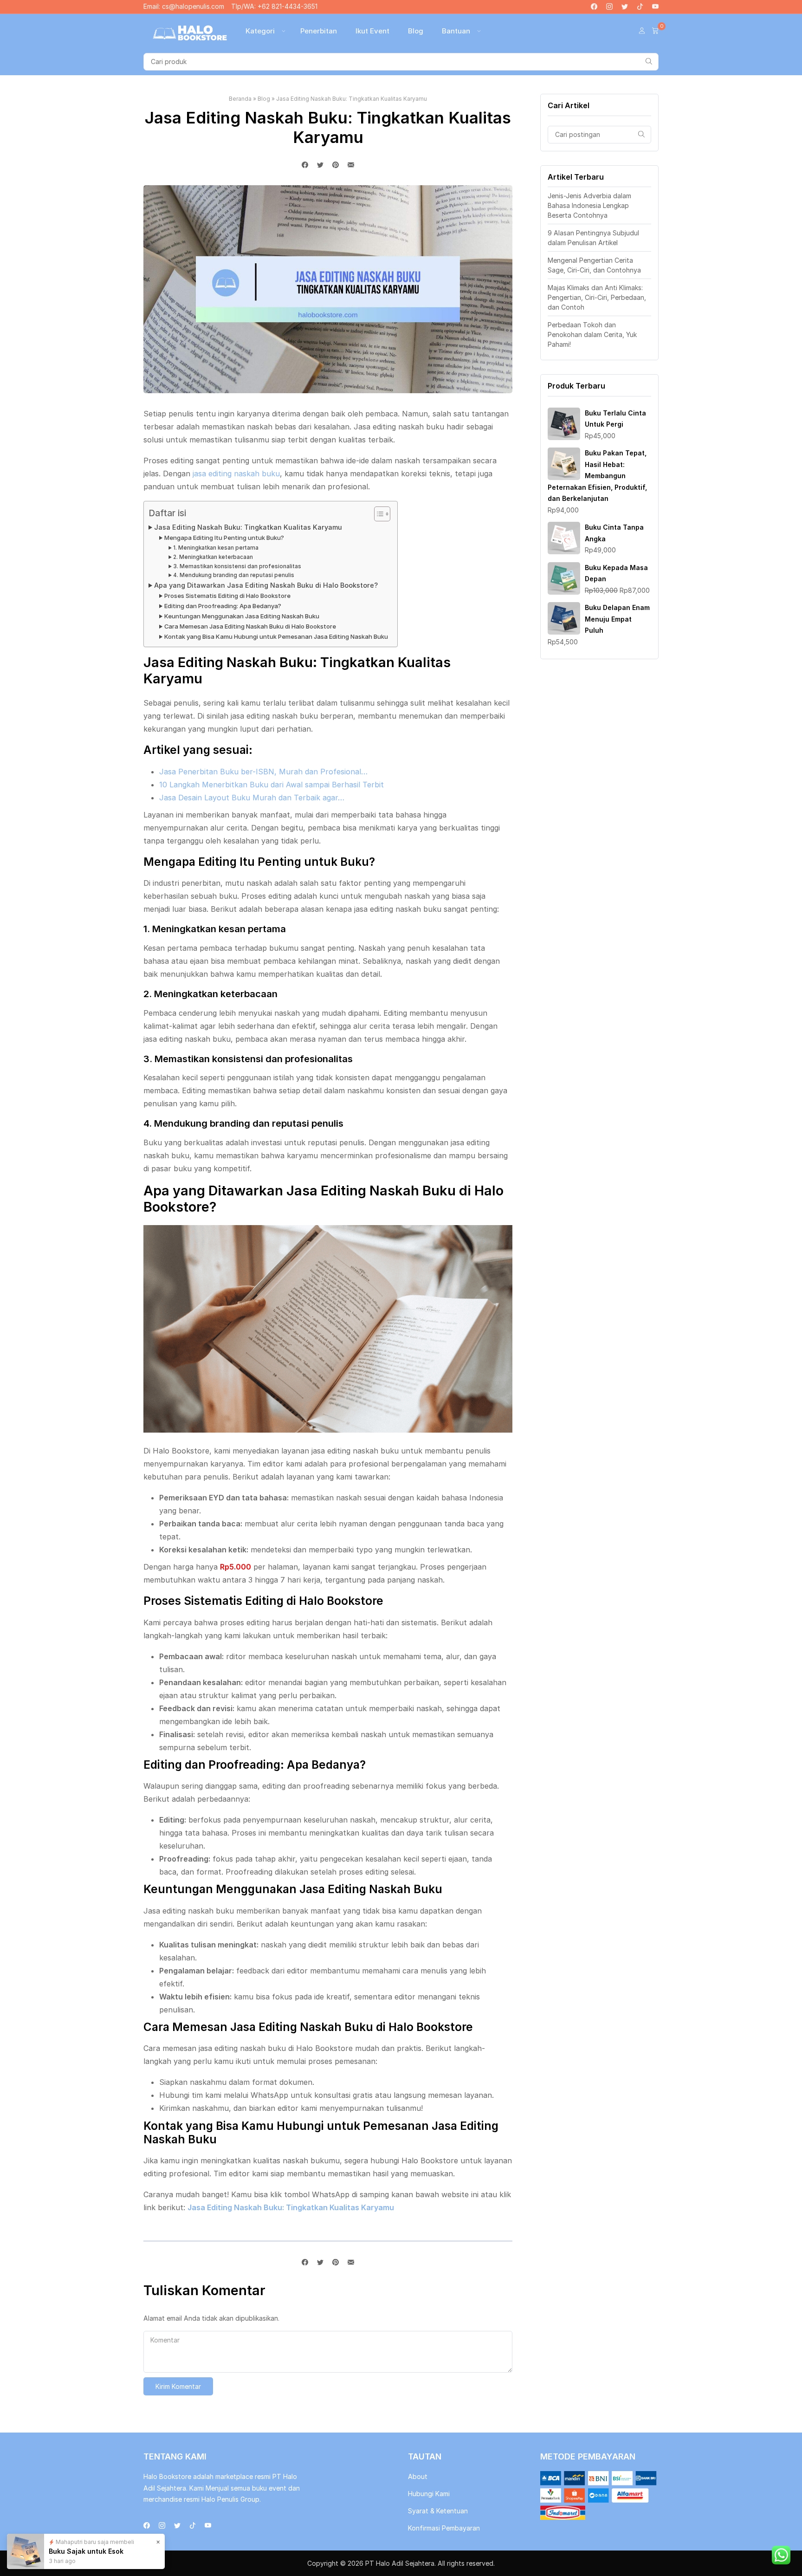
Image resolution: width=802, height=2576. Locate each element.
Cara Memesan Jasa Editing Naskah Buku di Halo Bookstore (250, 626)
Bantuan (456, 31)
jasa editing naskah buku (236, 474)
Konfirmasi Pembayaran (444, 2528)
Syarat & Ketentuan (438, 2511)
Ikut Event (372, 31)
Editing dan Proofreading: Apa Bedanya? (223, 606)
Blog (416, 31)
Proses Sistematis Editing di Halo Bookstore (227, 596)
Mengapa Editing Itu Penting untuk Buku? (224, 538)
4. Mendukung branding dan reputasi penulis (234, 575)
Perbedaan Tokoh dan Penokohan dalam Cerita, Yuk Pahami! (592, 334)
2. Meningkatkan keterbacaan (213, 557)
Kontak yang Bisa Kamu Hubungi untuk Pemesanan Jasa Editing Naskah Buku (276, 636)
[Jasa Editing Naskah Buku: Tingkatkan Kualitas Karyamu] (351, 165)
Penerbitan (319, 31)
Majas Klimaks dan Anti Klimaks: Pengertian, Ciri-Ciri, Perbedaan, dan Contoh (597, 297)
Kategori (260, 31)
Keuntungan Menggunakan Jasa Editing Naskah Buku (242, 616)
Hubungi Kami (429, 2494)
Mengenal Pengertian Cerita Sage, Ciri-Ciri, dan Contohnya (594, 265)
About (418, 2476)
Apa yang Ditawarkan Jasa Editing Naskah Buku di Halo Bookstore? (266, 585)
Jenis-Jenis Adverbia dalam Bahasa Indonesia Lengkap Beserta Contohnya (589, 205)
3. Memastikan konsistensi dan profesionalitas (237, 566)
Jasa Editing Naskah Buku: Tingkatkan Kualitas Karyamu (248, 527)
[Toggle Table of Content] (378, 514)
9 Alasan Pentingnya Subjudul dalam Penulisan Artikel (593, 238)
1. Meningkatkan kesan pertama (216, 548)
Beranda (240, 99)
